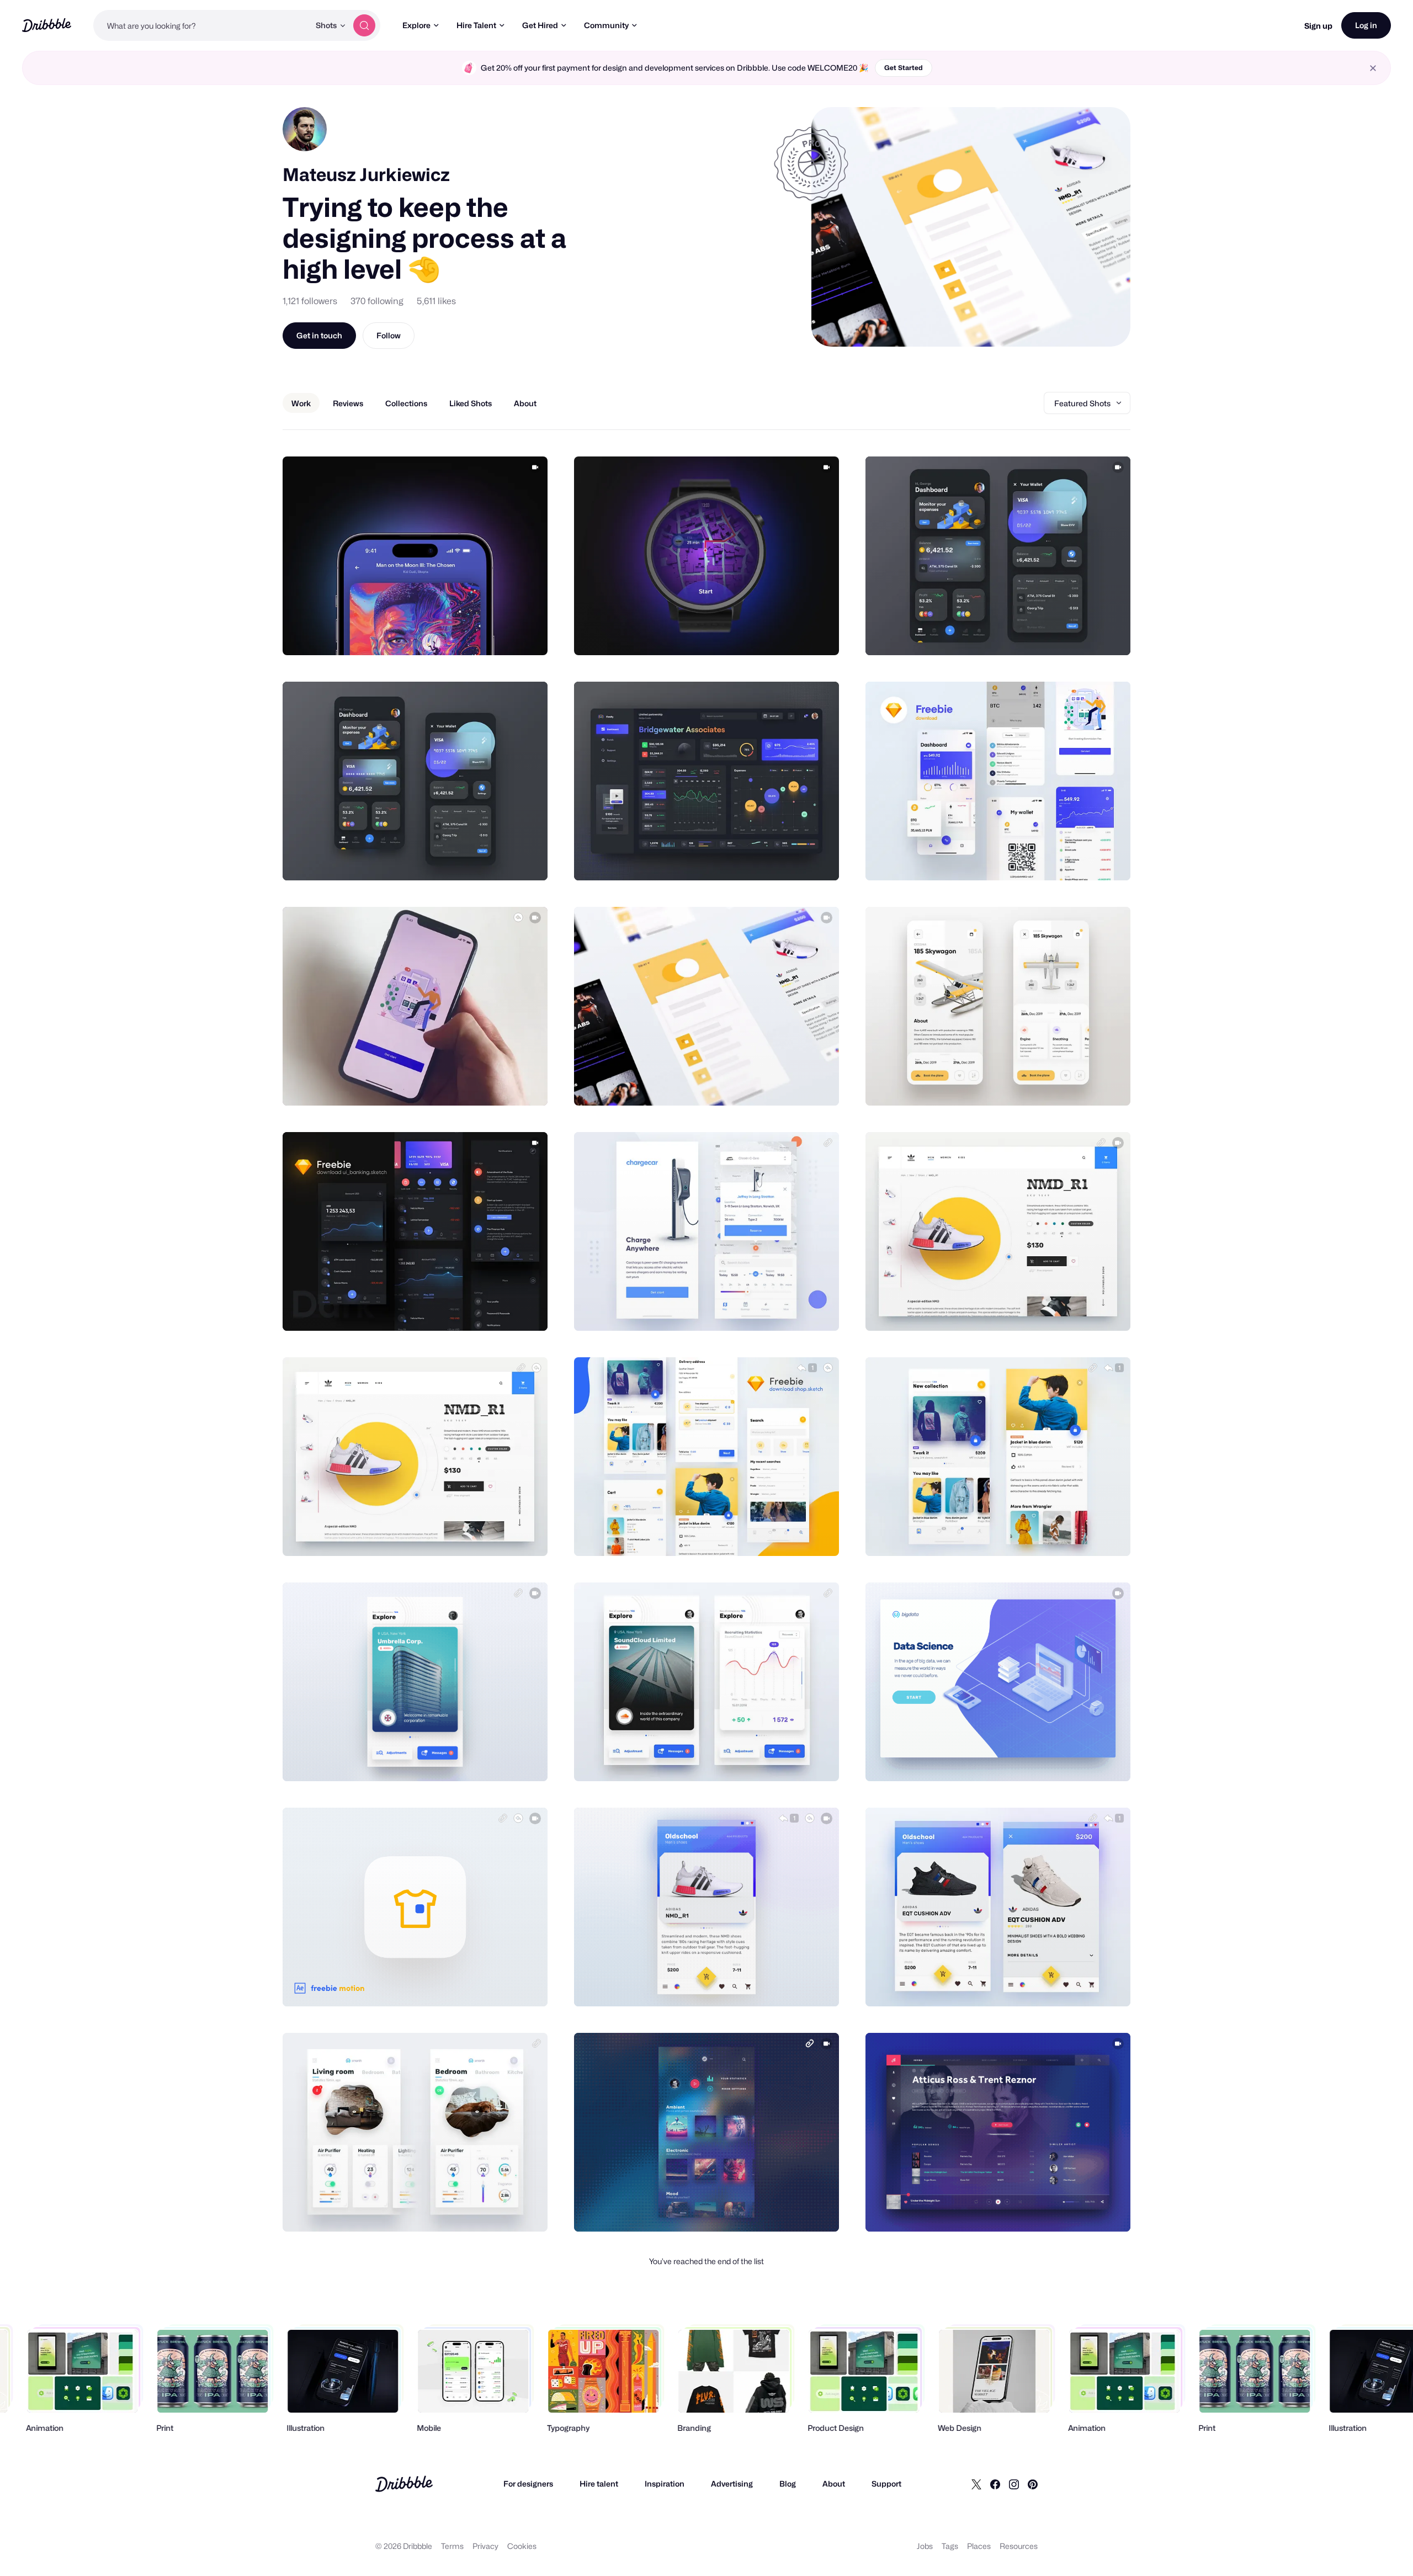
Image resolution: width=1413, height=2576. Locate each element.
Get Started (904, 68)
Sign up (1318, 26)
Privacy (485, 2546)
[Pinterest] (1033, 2484)
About (834, 2484)
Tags (950, 2546)
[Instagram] (1014, 2484)
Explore (416, 25)
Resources (1019, 2546)
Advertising (732, 2484)
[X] (976, 2484)
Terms (452, 2546)
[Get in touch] (483, 635)
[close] (1373, 68)
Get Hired (540, 25)
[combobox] (201, 25)
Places (979, 2546)
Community (606, 25)
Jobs (925, 2546)
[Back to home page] (47, 25)
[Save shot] (505, 635)
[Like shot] (527, 635)
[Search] (364, 25)
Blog (788, 2484)
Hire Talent (476, 25)
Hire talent (599, 2484)
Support (886, 2484)
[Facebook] (995, 2484)
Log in (1366, 25)
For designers (528, 2484)
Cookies (522, 2546)
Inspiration (665, 2484)
